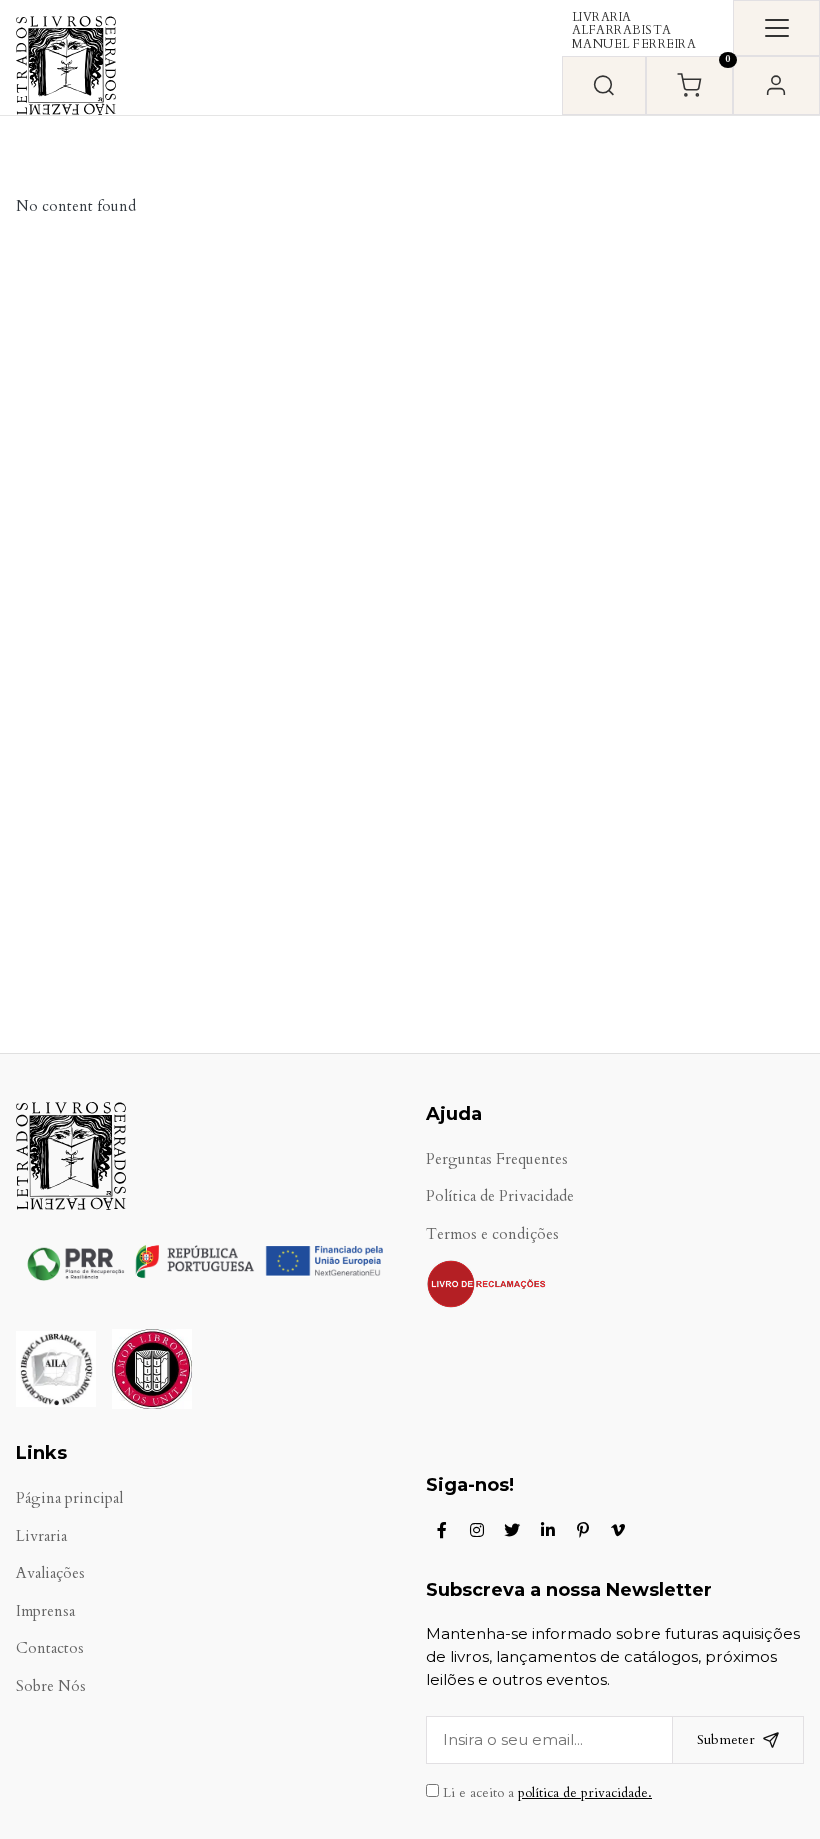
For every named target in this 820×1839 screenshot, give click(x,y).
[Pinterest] (583, 1530)
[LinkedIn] (548, 1530)
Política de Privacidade (500, 1196)
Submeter (726, 1739)
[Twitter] (512, 1530)
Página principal (69, 1498)
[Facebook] (442, 1530)
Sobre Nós (51, 1686)
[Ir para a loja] (604, 85)
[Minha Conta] (776, 85)
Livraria (41, 1536)
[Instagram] (477, 1530)
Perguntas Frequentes (497, 1159)
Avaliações (50, 1573)
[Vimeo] (618, 1530)
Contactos (50, 1648)
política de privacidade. (585, 1793)
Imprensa (45, 1611)
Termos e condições (492, 1234)
